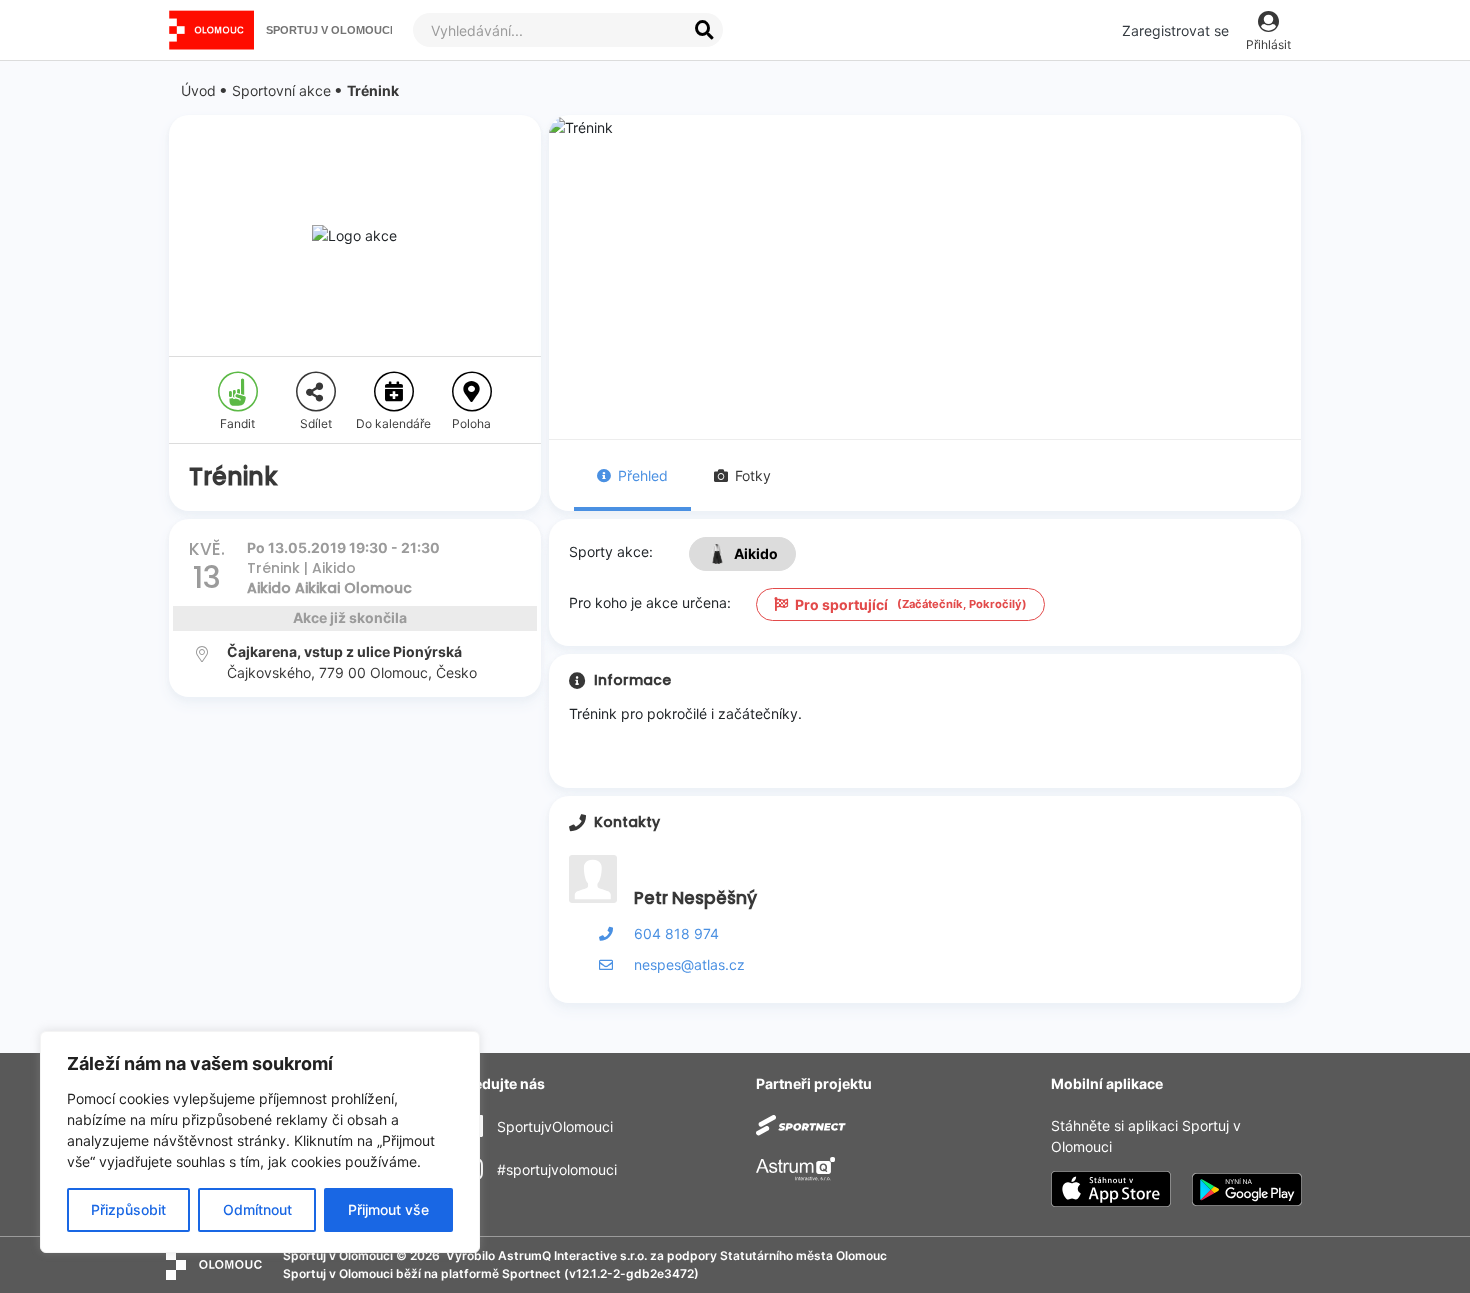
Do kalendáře (393, 423)
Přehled (643, 475)
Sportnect (531, 1273)
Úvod (198, 90)
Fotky (753, 475)
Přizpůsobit (128, 1209)
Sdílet (316, 423)
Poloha (471, 423)
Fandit (237, 423)
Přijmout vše (388, 1209)
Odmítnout (257, 1209)
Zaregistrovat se (1175, 30)
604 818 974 (676, 933)
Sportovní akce (281, 90)
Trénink (373, 90)
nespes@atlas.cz (689, 964)
